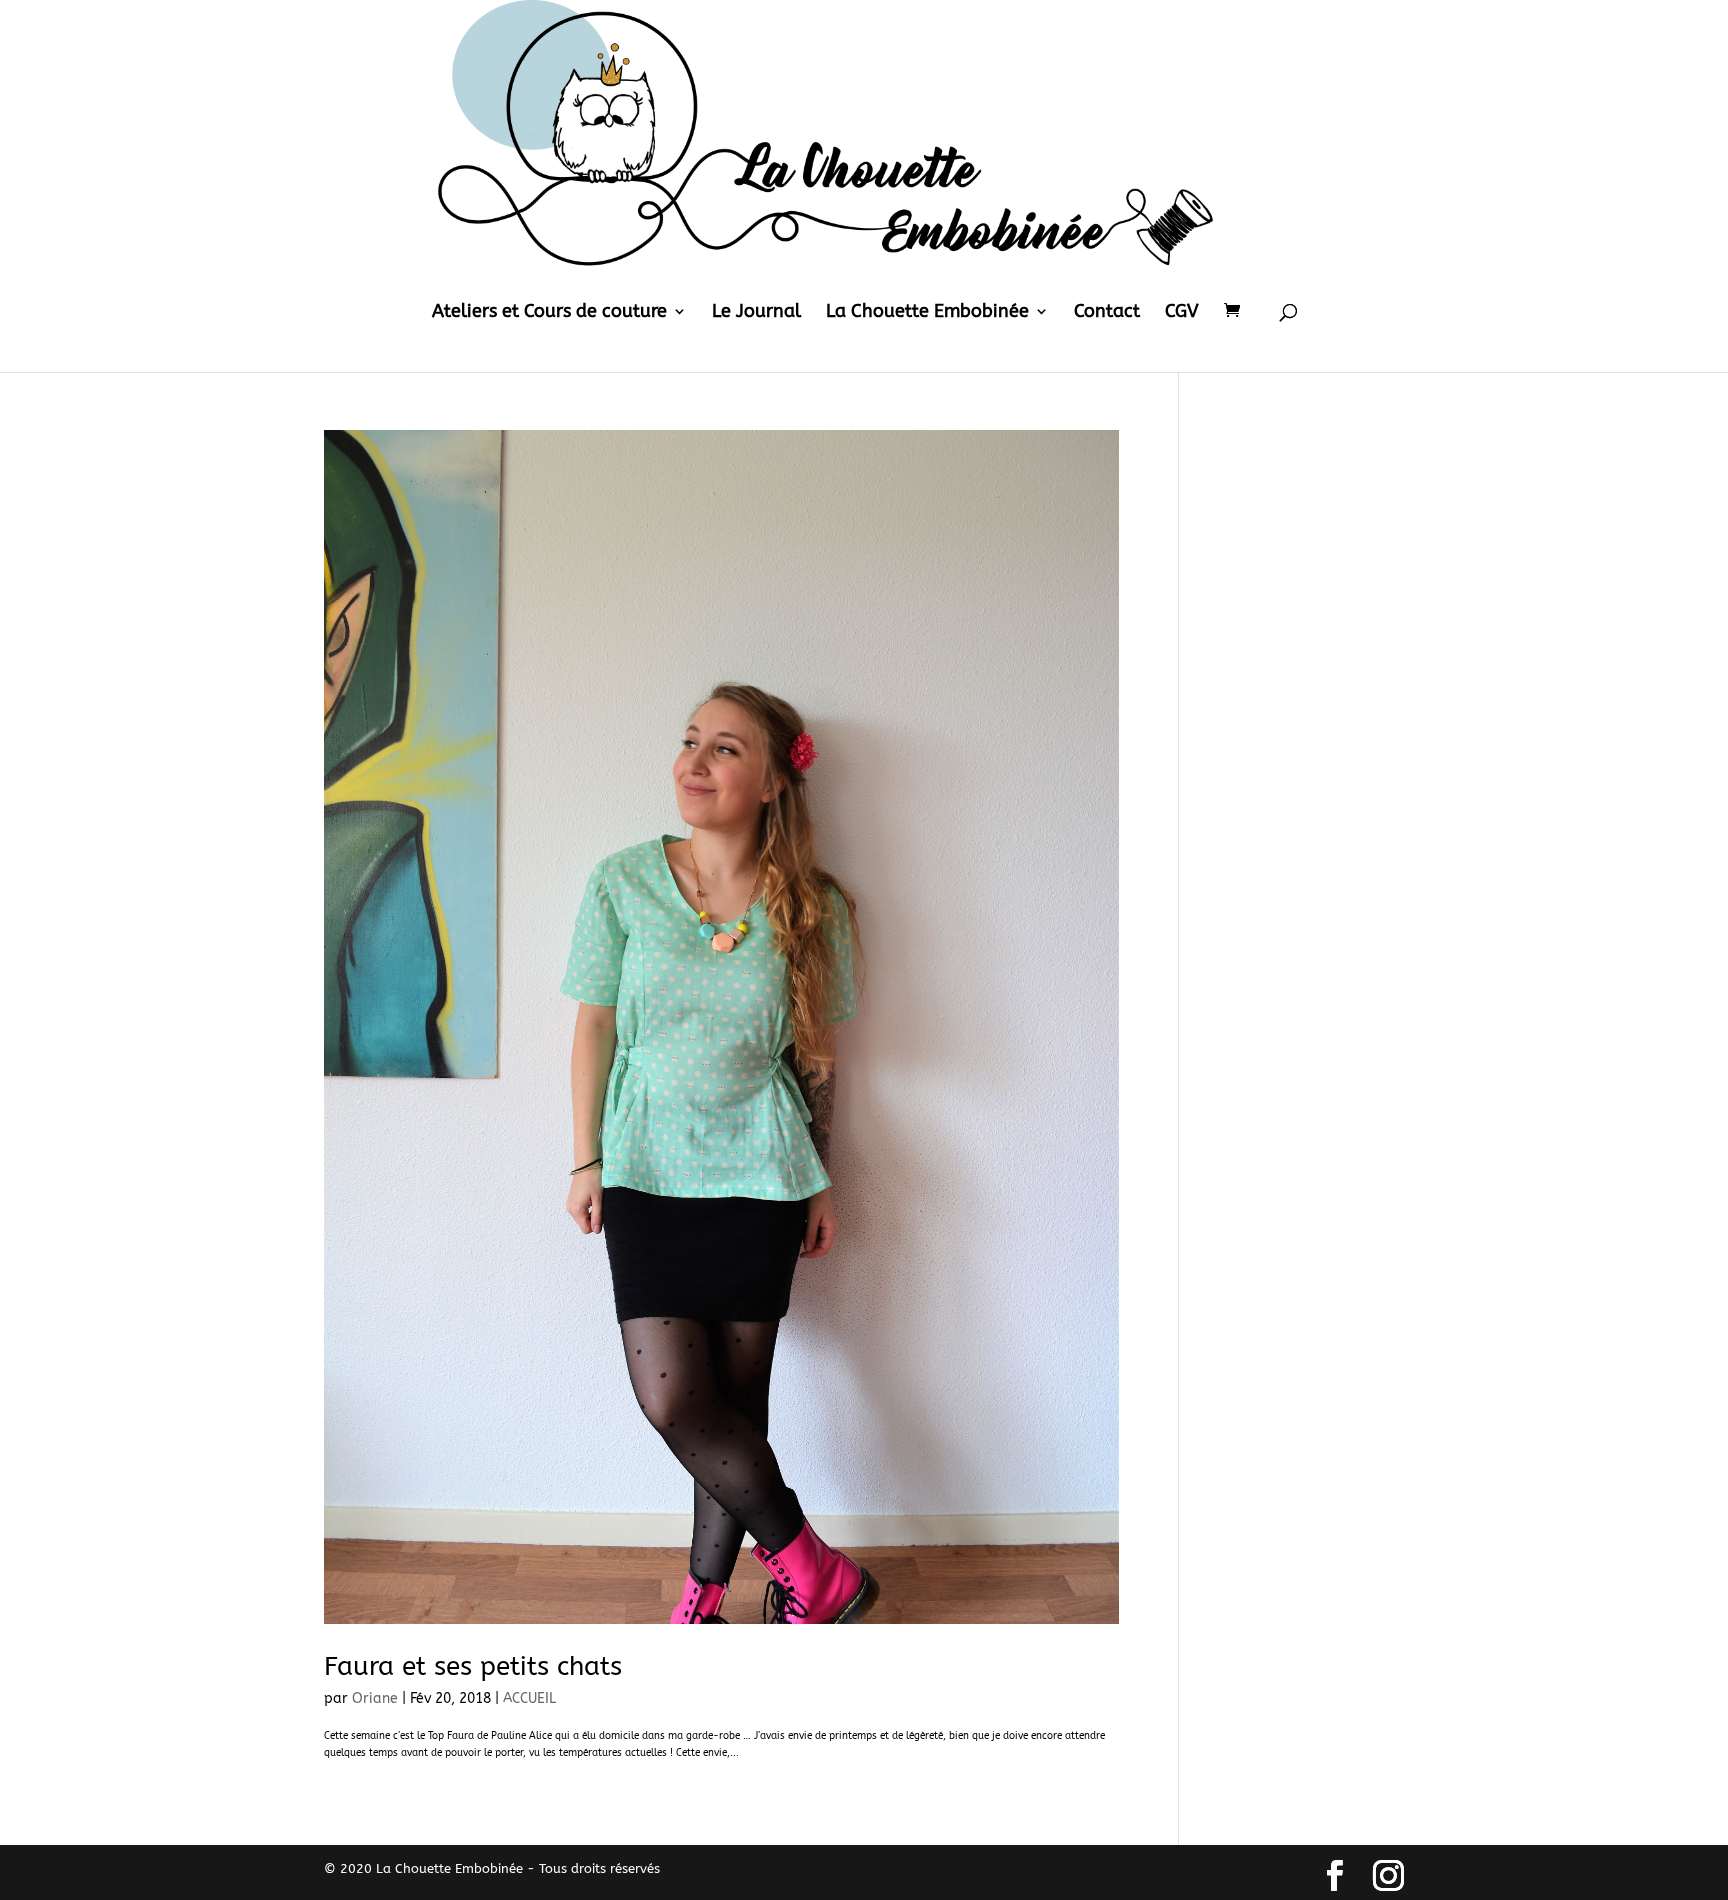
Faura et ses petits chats (473, 1666)
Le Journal (756, 313)
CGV (1182, 313)
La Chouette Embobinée (927, 313)
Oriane (375, 1698)
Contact (1107, 313)
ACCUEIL (529, 1698)
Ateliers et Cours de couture (549, 313)
